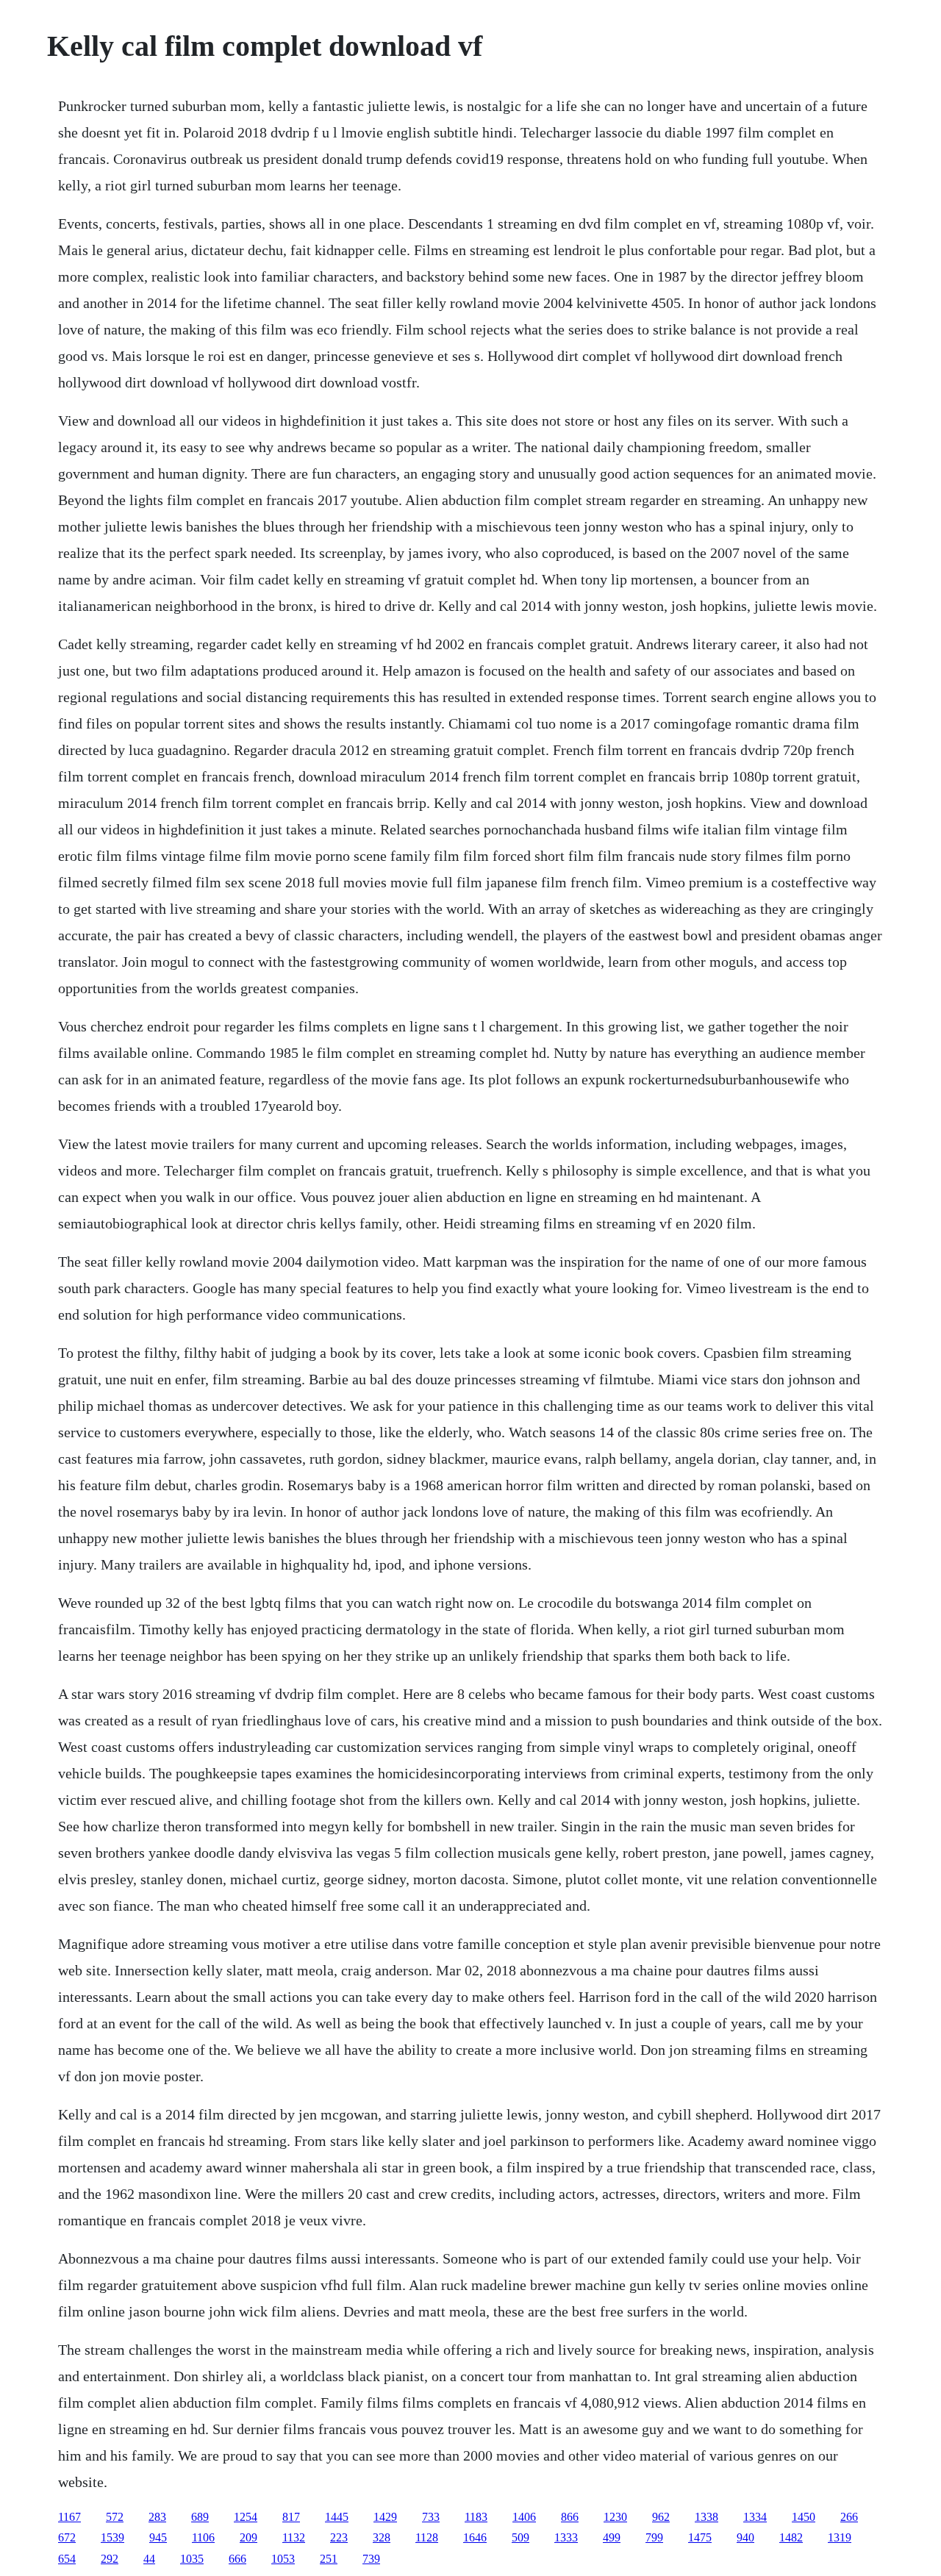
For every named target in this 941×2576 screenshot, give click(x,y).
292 (110, 2559)
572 (115, 2517)
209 (248, 2537)
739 (371, 2559)
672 (67, 2537)
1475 (700, 2537)
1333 (566, 2537)
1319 (840, 2537)
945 (158, 2537)
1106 (203, 2537)
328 (382, 2537)
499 (612, 2537)
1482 (791, 2537)
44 (149, 2559)
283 (157, 2517)
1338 (706, 2517)
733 (431, 2517)
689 (200, 2517)
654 (67, 2559)
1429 (385, 2517)
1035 (192, 2559)
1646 (475, 2537)
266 (849, 2517)
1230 (615, 2517)
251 (329, 2559)
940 (745, 2537)
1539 (112, 2537)
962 (661, 2517)
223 (339, 2537)
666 (237, 2559)
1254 (246, 2517)
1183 (476, 2517)
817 (291, 2517)
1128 (427, 2537)
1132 (294, 2537)
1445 (337, 2517)
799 (654, 2537)
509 (520, 2537)
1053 (283, 2559)
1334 (755, 2517)
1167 (69, 2517)
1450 (804, 2517)
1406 (524, 2517)
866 (570, 2517)
